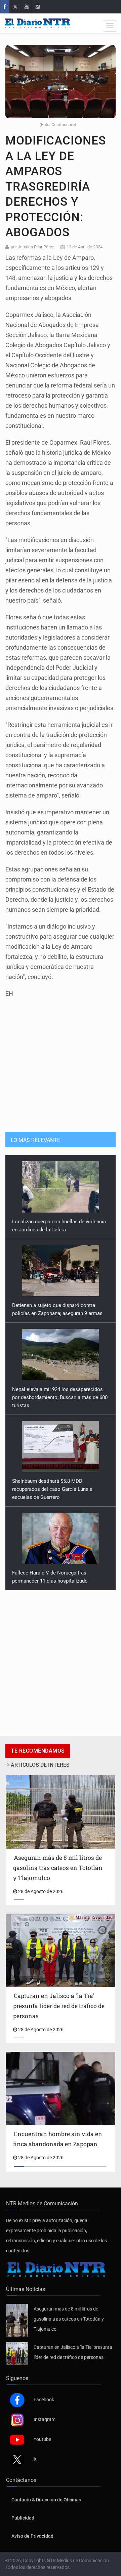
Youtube (42, 2439)
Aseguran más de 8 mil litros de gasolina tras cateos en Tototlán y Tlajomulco (69, 2319)
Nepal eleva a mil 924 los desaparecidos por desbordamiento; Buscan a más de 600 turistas (60, 1397)
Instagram (45, 2419)
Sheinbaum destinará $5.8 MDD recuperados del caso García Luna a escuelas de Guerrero (52, 1489)
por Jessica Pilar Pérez (32, 247)
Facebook (44, 2400)
